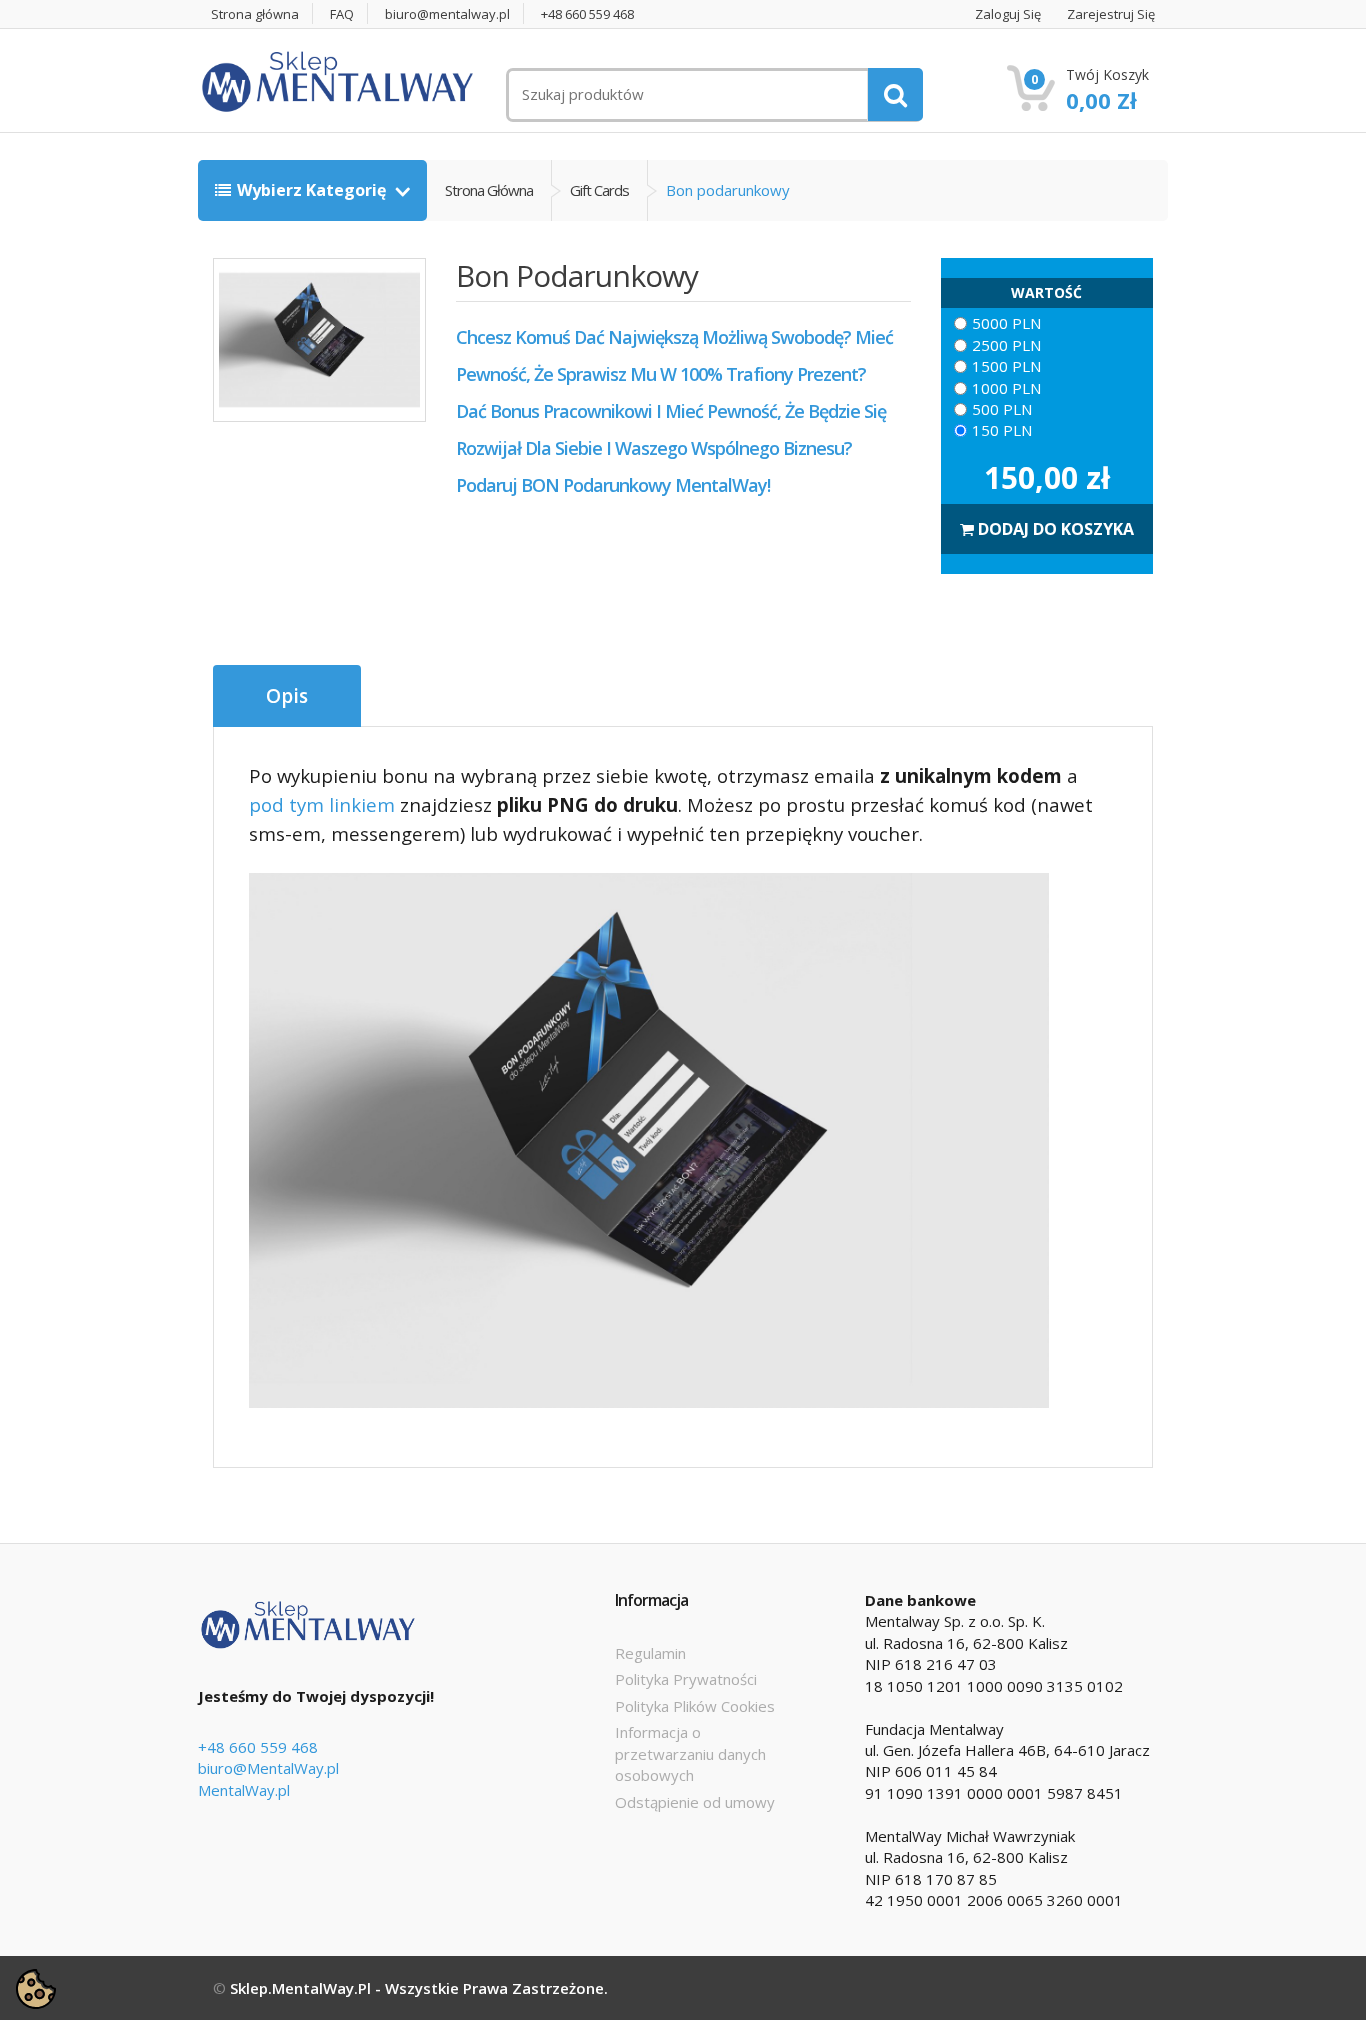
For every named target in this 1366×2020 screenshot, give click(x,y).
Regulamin (650, 1653)
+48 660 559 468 (587, 14)
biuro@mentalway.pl (447, 14)
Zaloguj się (1008, 14)
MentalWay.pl (244, 1790)
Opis (287, 696)
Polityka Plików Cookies (695, 1706)
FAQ (342, 14)
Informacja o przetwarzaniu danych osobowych (690, 1753)
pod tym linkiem (322, 804)
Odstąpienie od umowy (695, 1802)
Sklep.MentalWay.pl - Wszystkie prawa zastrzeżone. (419, 1988)
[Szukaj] (895, 94)
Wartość (1046, 292)
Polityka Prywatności (686, 1679)
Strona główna (255, 14)
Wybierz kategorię (313, 190)
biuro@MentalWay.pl (268, 1768)
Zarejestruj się (1111, 14)
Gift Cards (599, 190)
